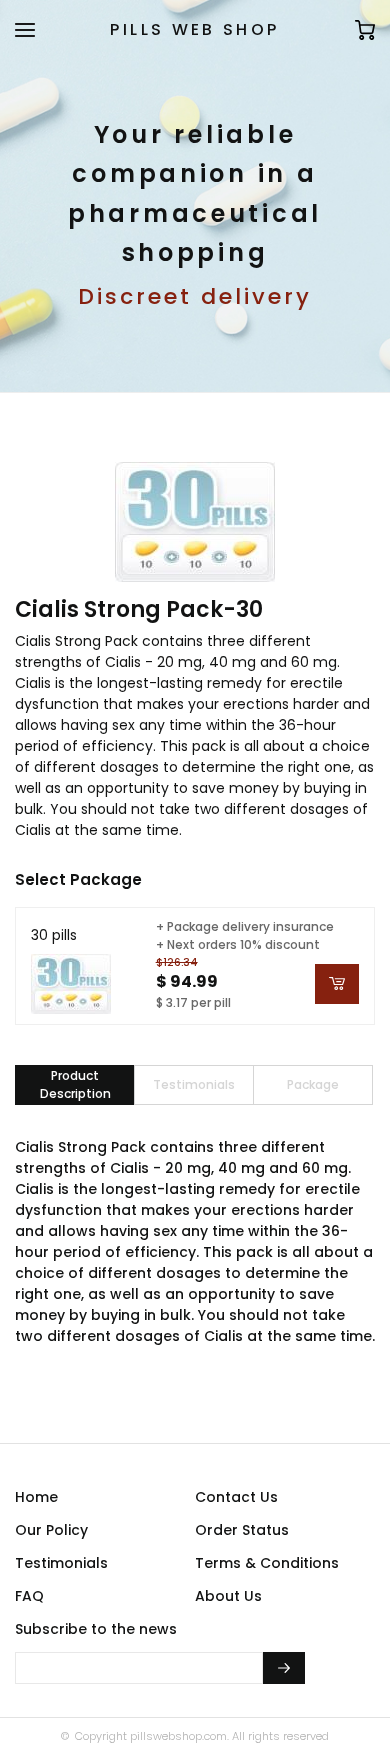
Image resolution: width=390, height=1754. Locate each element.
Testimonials (61, 1563)
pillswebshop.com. (178, 1736)
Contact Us (236, 1497)
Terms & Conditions (267, 1563)
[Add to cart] (337, 984)
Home (36, 1497)
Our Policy (51, 1530)
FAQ (29, 1596)
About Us (228, 1596)
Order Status (242, 1530)
